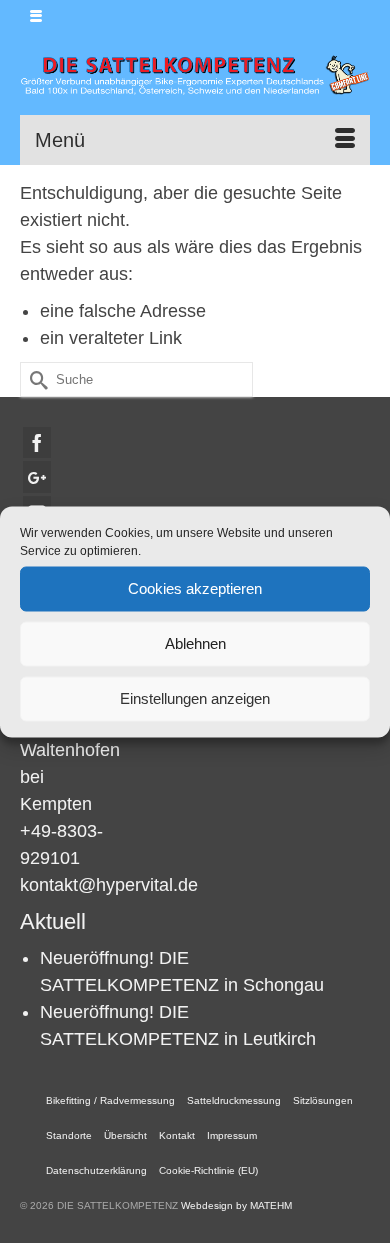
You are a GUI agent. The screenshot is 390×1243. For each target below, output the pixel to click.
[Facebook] (37, 442)
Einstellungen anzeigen (195, 698)
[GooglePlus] (37, 476)
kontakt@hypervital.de (109, 885)
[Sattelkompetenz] (195, 75)
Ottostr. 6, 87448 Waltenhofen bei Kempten (70, 750)
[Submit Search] (35, 379)
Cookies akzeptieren (195, 588)
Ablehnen (195, 643)
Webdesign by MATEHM (236, 1205)
